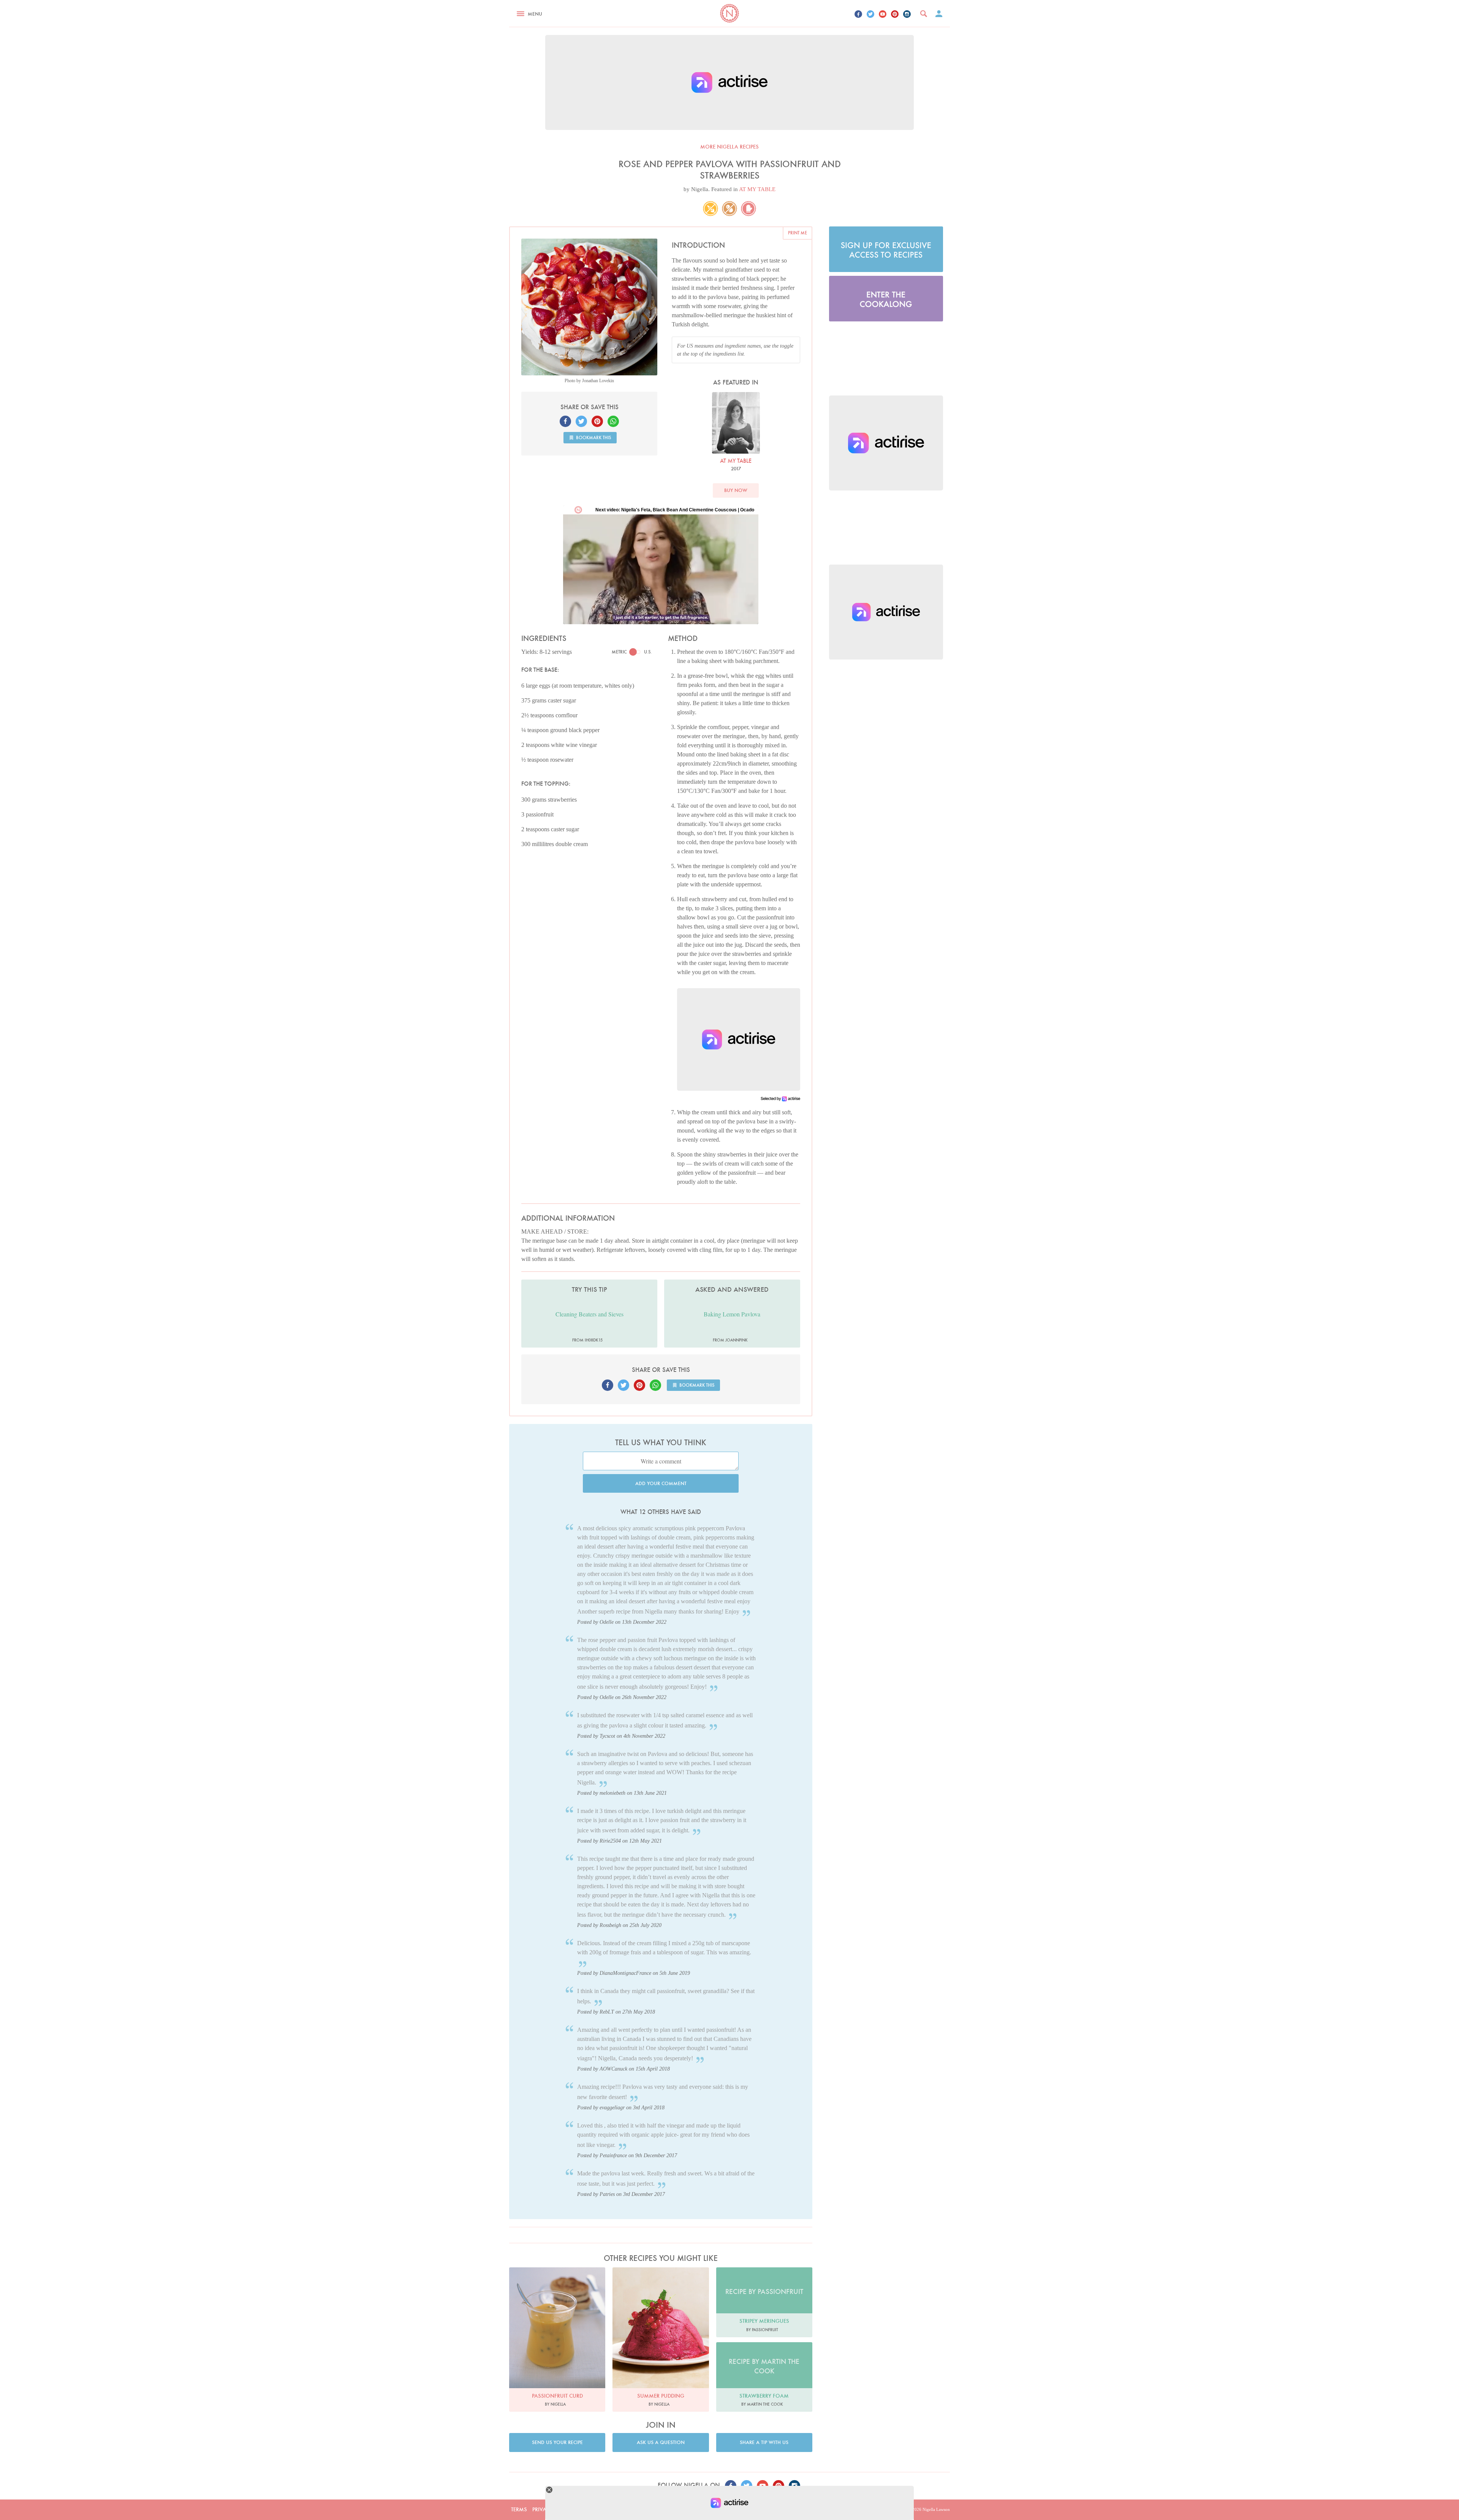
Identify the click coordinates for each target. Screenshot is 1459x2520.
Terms (519, 2509)
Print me (798, 233)
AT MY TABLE (757, 189)
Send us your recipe (557, 2442)
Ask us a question (661, 2442)
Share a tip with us (764, 2442)
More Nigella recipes (729, 147)
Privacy (543, 2509)
